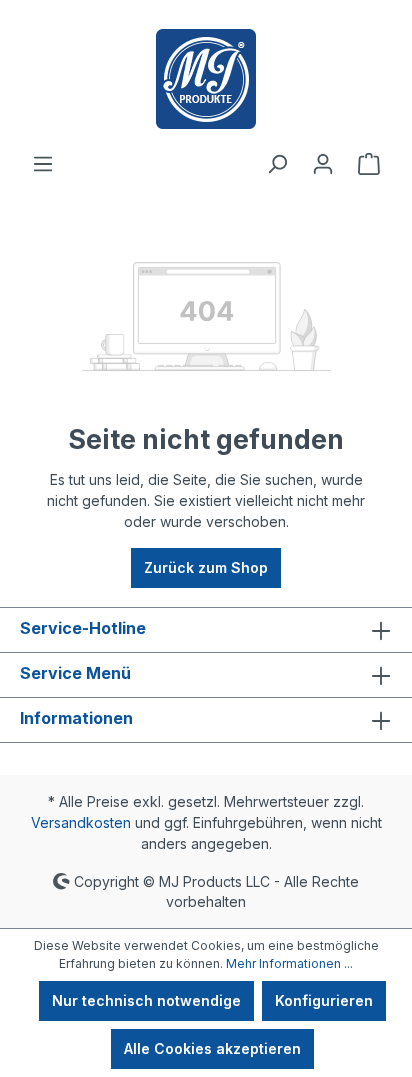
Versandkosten (81, 822)
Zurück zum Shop (206, 567)
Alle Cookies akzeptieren (212, 1048)
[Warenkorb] (369, 164)
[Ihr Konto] (323, 164)
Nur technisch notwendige (146, 1000)
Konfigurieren (324, 1000)
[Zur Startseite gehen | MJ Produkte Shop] (206, 79)
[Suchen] (277, 164)
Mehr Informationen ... (289, 963)
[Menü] (43, 164)
